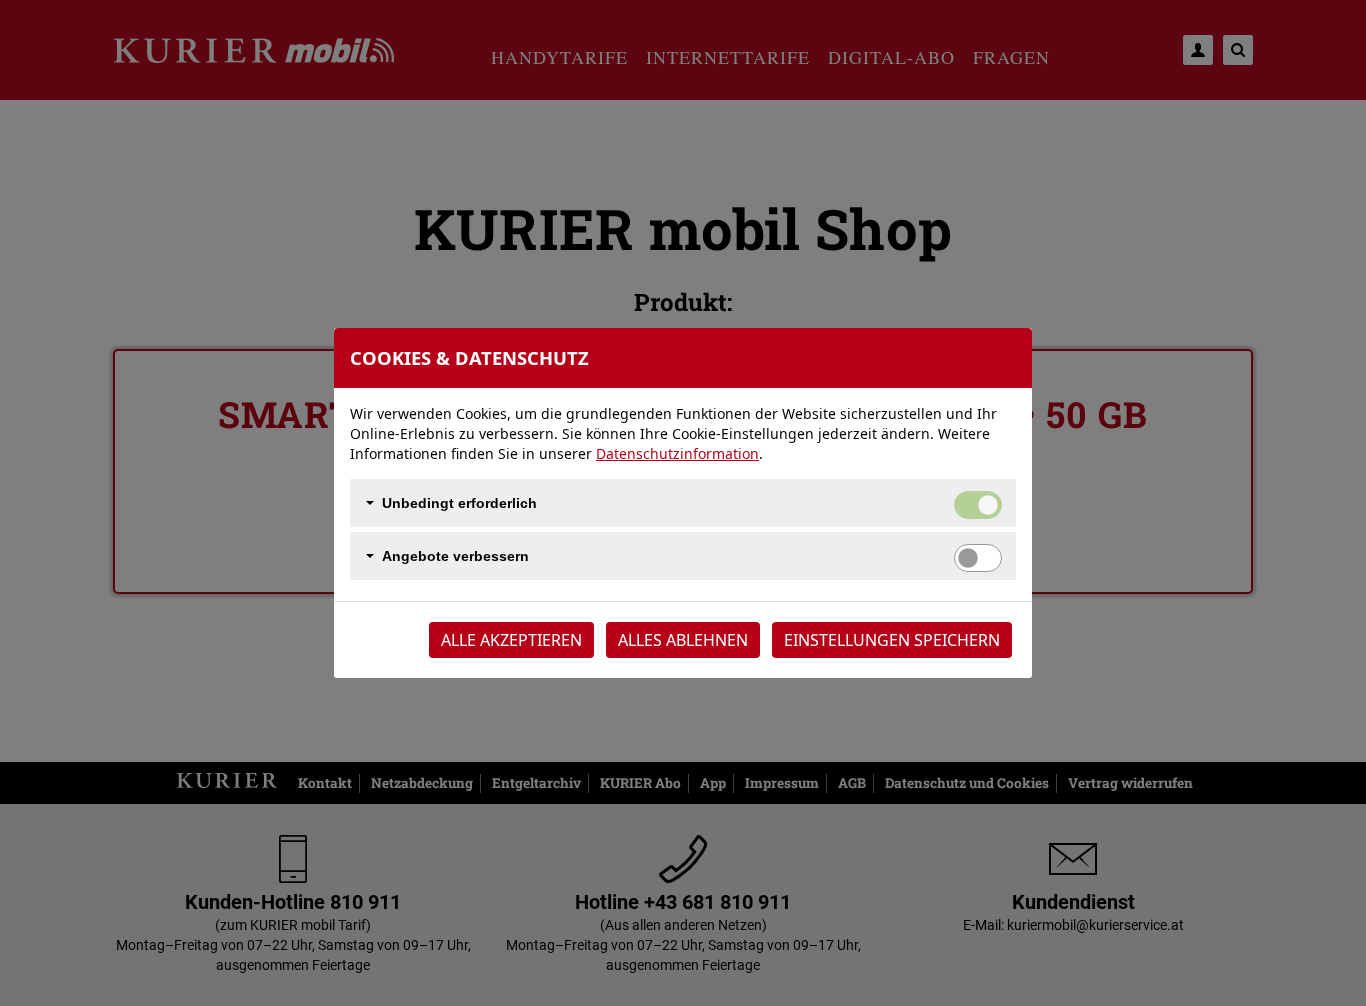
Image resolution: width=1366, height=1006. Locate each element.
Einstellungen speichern (892, 640)
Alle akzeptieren (511, 640)
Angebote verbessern (455, 556)
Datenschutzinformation (677, 453)
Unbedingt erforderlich (459, 503)
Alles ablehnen (683, 640)
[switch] (978, 558)
